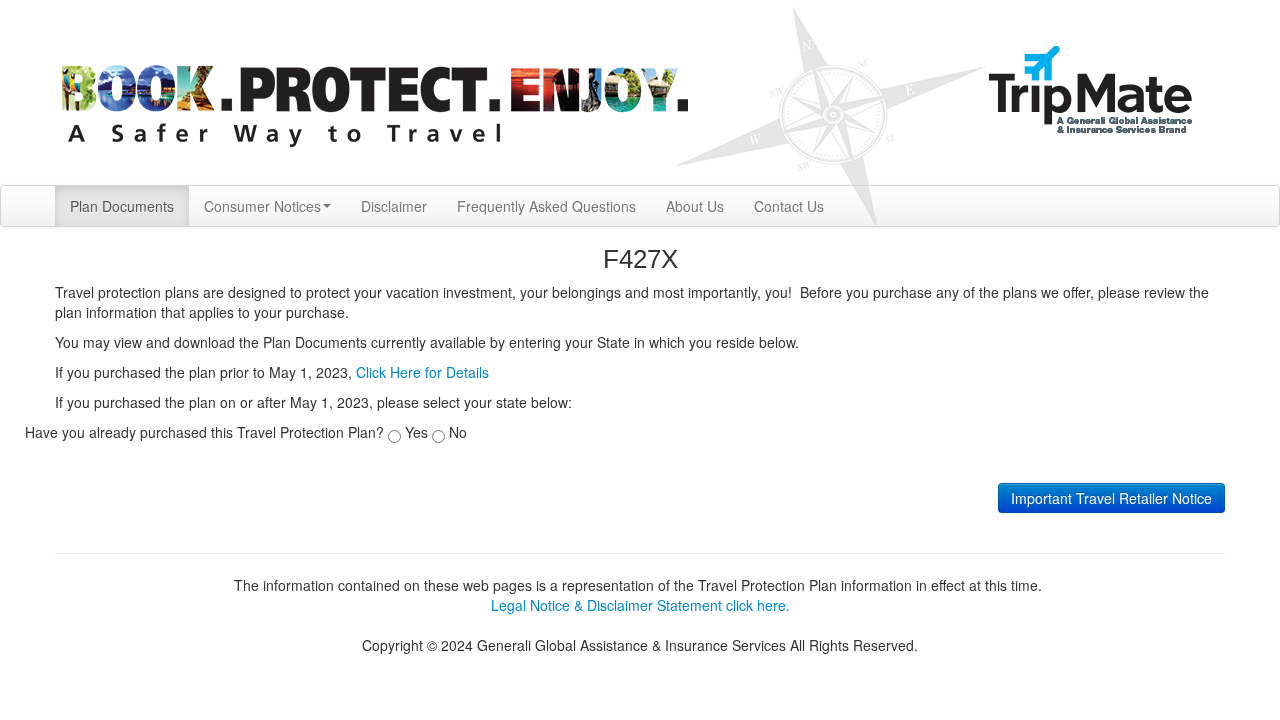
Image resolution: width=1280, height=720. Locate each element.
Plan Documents (122, 206)
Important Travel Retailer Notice (1111, 498)
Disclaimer (394, 206)
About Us (695, 206)
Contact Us (789, 206)
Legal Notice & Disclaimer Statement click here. (640, 605)
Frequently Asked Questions (546, 206)
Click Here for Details (422, 372)
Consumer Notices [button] (262, 206)
